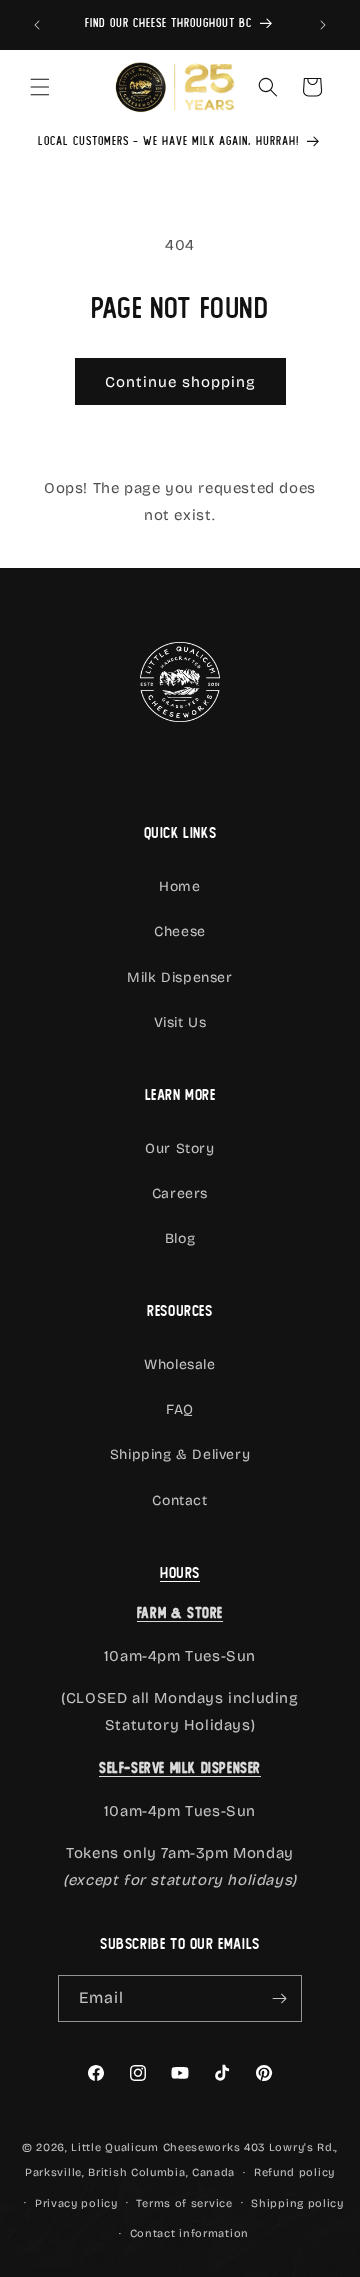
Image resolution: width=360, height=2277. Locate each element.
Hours (180, 1572)
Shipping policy (297, 2203)
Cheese (180, 931)
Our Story (179, 1148)
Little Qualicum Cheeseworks (155, 2147)
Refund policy (294, 2172)
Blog (180, 1238)
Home (179, 886)
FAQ (180, 1409)
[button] (40, 87)
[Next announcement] (323, 25)
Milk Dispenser (179, 977)
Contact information (189, 2233)
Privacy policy (76, 2203)
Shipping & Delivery (180, 1454)
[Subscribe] (279, 1998)
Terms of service (184, 2203)
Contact (179, 1500)
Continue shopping (180, 382)
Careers (180, 1193)
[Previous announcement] (37, 25)
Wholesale (179, 1364)
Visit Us (180, 1022)
